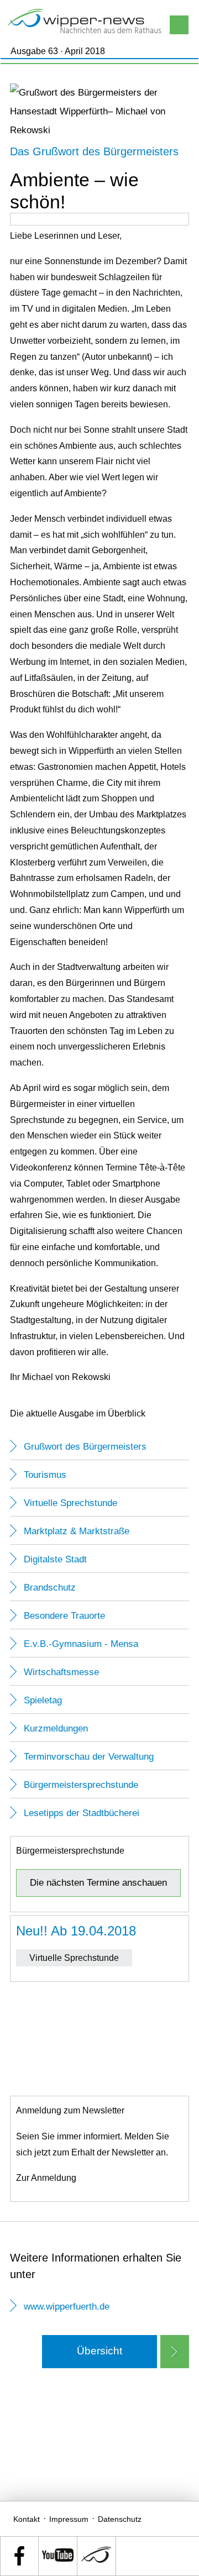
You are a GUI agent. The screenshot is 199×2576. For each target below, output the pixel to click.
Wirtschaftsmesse (61, 1672)
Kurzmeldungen (56, 1728)
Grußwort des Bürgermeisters (85, 1447)
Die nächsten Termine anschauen (98, 1883)
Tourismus (45, 1475)
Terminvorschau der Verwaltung (89, 1757)
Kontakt (27, 2519)
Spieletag (43, 1700)
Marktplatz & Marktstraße (77, 1531)
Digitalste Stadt (55, 1559)
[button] (100, 2351)
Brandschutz (50, 1588)
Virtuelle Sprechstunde (70, 1503)
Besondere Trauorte (64, 1616)
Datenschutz (120, 2519)
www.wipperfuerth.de (67, 2307)
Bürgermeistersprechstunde (81, 1785)
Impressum (69, 2519)
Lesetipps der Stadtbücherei (82, 1813)
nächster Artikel (175, 2352)
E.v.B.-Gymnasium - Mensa (81, 1644)
